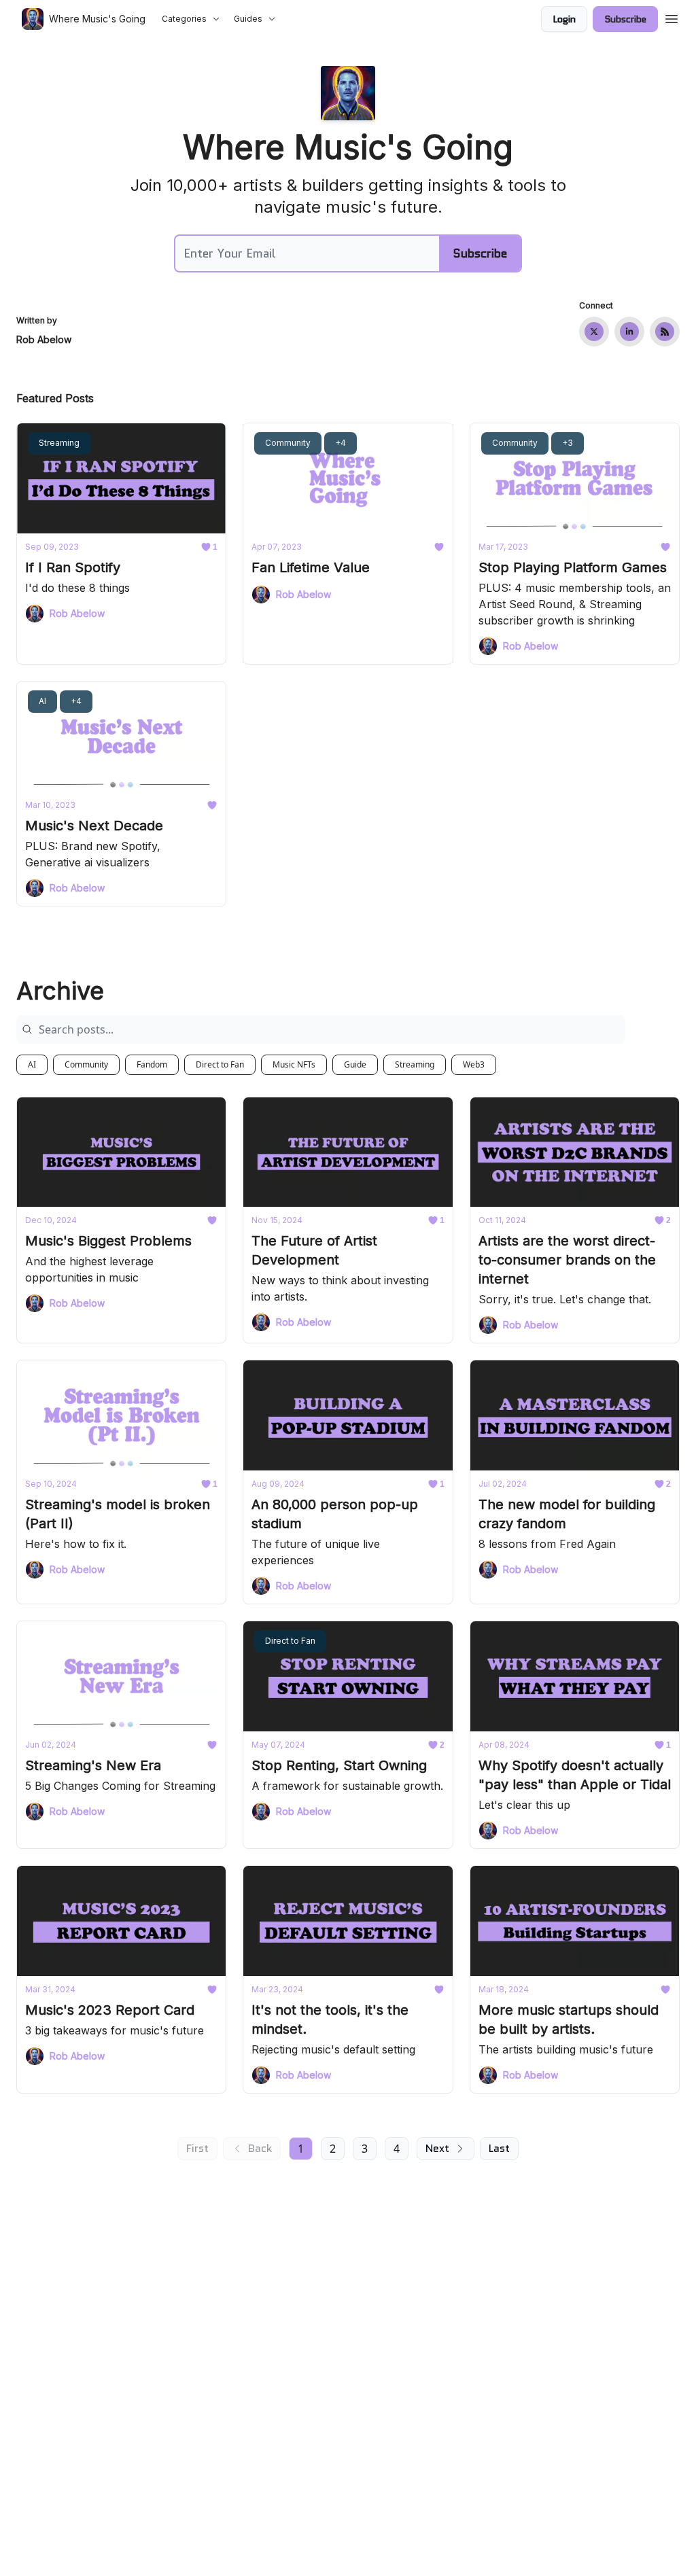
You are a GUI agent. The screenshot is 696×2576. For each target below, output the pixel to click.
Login (564, 19)
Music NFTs (294, 1064)
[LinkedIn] (629, 332)
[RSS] (665, 332)
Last (499, 2148)
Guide (355, 1064)
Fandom (152, 1064)
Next (437, 2148)
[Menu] (672, 17)
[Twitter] (594, 332)
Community (86, 1064)
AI (32, 1064)
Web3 (474, 1064)
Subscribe (625, 19)
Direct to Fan (220, 1064)
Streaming (415, 1064)
